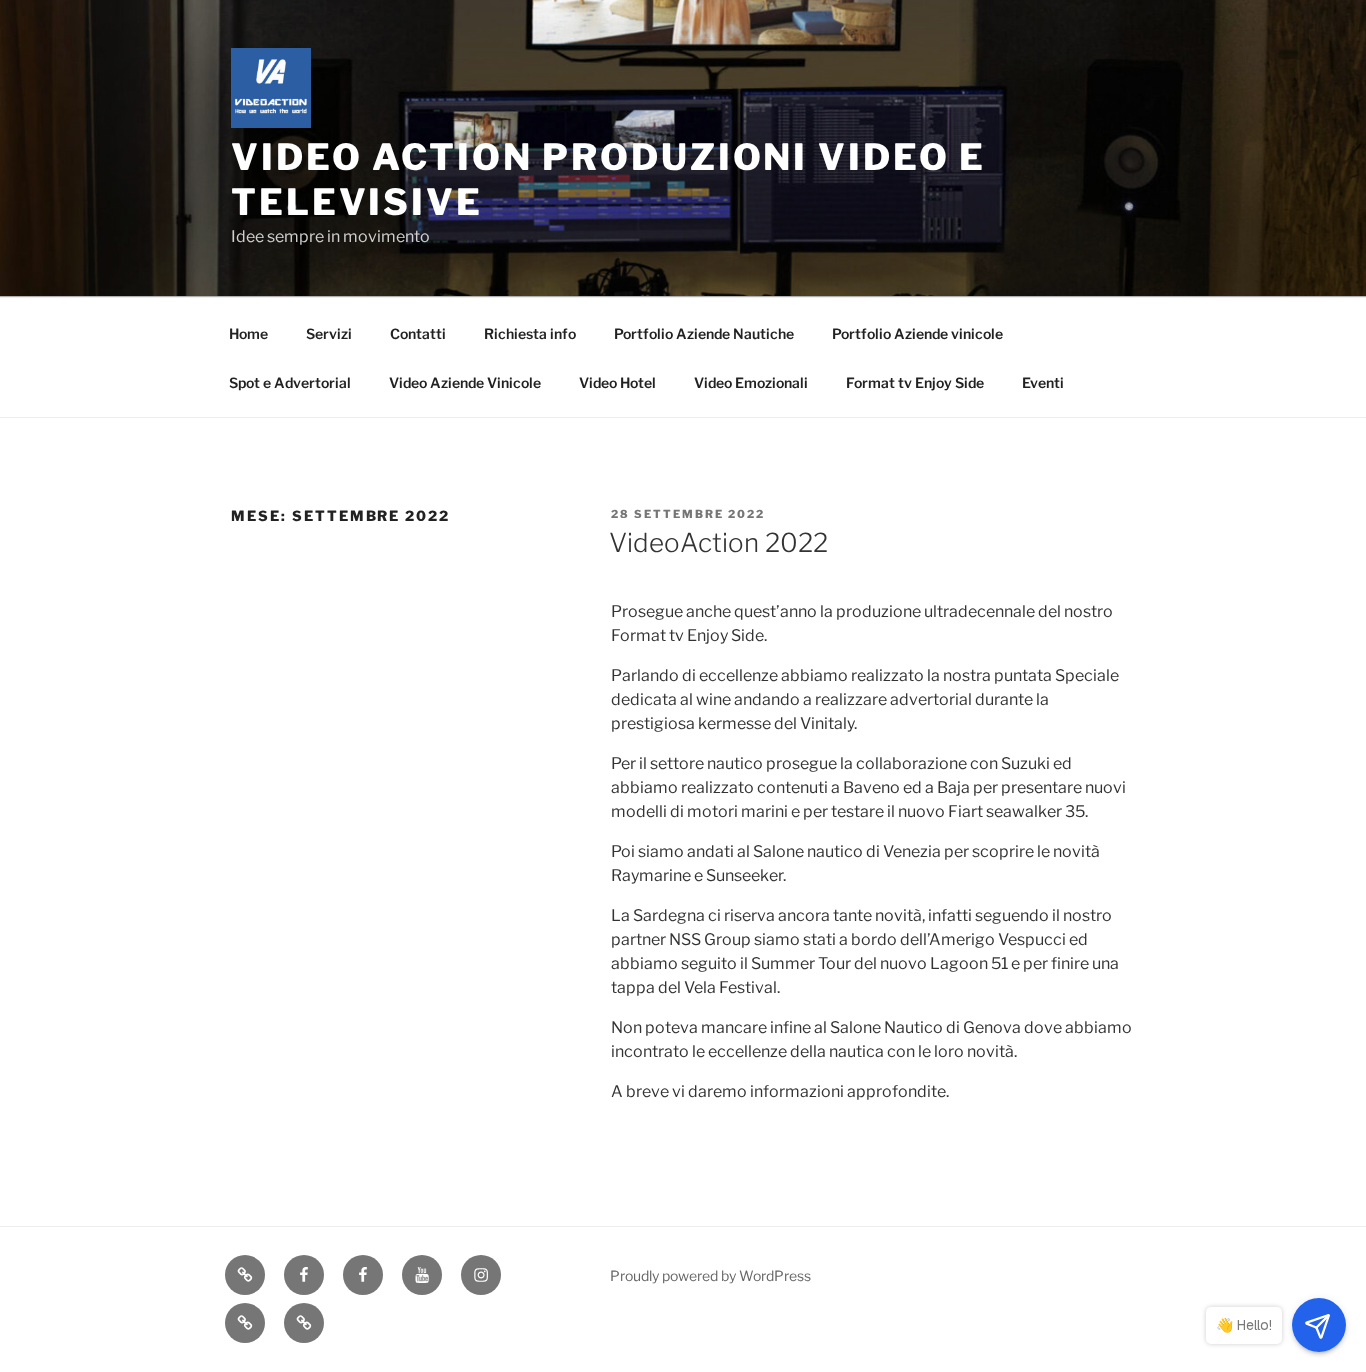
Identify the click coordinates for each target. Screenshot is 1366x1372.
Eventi (1043, 382)
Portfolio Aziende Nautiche (704, 333)
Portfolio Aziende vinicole (917, 333)
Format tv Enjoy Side (915, 382)
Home (248, 333)
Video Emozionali (751, 382)
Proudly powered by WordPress (710, 1275)
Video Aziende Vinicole (465, 382)
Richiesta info (530, 333)
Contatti (418, 333)
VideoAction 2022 (718, 542)
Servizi (329, 333)
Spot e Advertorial (290, 382)
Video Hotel (617, 382)
